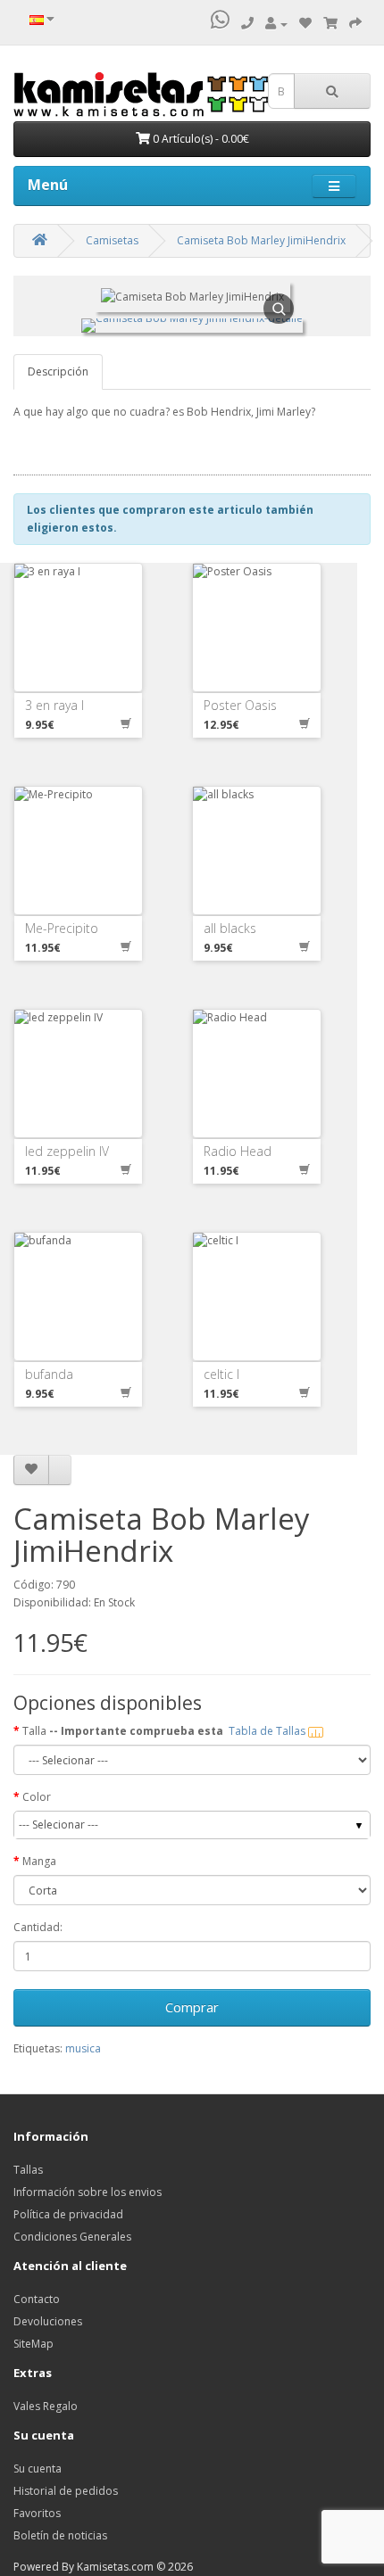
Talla (165, 1731)
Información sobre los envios (88, 2192)
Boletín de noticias (60, 2535)
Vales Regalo (46, 2406)
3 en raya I (54, 705)
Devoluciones (48, 2321)
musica (83, 2048)
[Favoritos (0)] (305, 24)
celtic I (221, 1374)
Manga (39, 1861)
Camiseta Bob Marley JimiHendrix (261, 240)
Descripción (58, 372)
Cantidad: (38, 1927)
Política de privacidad (68, 2214)
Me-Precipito (62, 928)
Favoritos (37, 2513)
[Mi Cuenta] (276, 24)
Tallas (28, 2170)
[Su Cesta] (330, 24)
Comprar (192, 2007)
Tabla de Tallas (268, 1731)
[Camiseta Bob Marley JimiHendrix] (192, 327)
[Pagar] (355, 24)
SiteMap (33, 2344)
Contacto (37, 2299)
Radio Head (238, 1151)
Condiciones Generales (72, 2237)
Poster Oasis (240, 705)
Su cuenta (38, 2469)
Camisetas (112, 240)
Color (37, 1797)
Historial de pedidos (66, 2491)
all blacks (230, 928)
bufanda (49, 1374)
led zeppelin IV (67, 1151)
